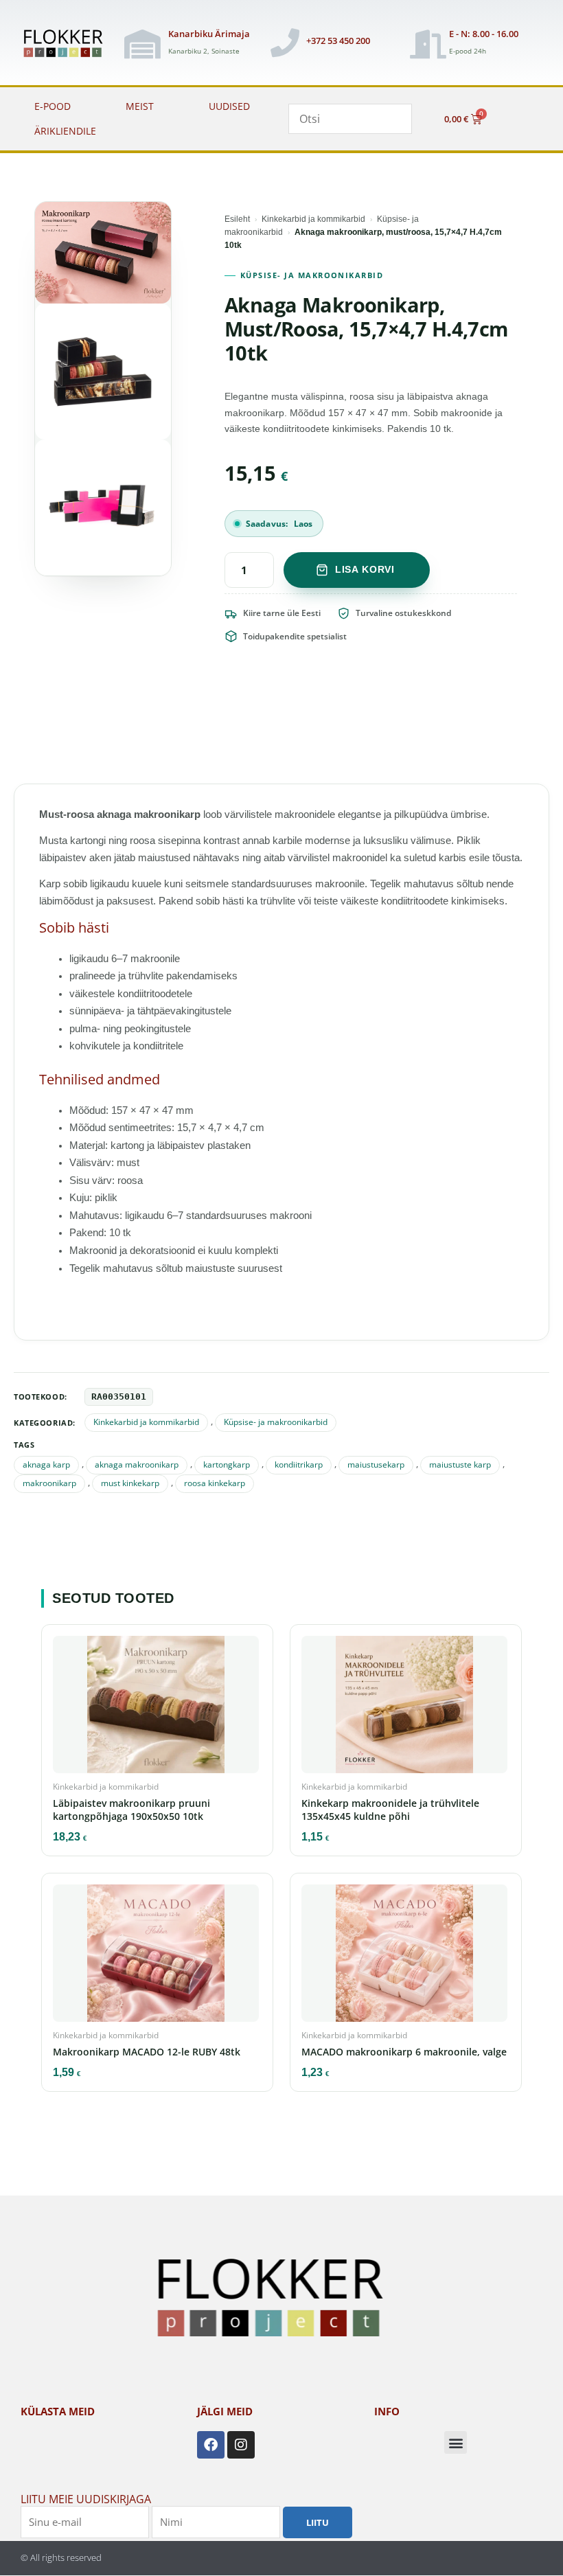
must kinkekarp (130, 1483)
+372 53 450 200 (338, 41)
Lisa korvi (365, 569)
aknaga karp (46, 1464)
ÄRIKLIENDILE (65, 131)
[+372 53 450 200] (285, 43)
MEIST (140, 106)
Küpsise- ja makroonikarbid (312, 275)
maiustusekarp (376, 1464)
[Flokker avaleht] (67, 44)
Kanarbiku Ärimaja (209, 34)
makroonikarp (49, 1483)
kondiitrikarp (299, 1464)
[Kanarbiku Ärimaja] (142, 44)
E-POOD (53, 106)
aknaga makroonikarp (137, 1464)
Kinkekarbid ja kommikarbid (313, 219)
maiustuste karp (460, 1464)
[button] (456, 2442)
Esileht (237, 219)
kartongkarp (227, 1464)
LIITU (318, 2522)
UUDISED (229, 106)
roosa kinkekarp (215, 1483)
